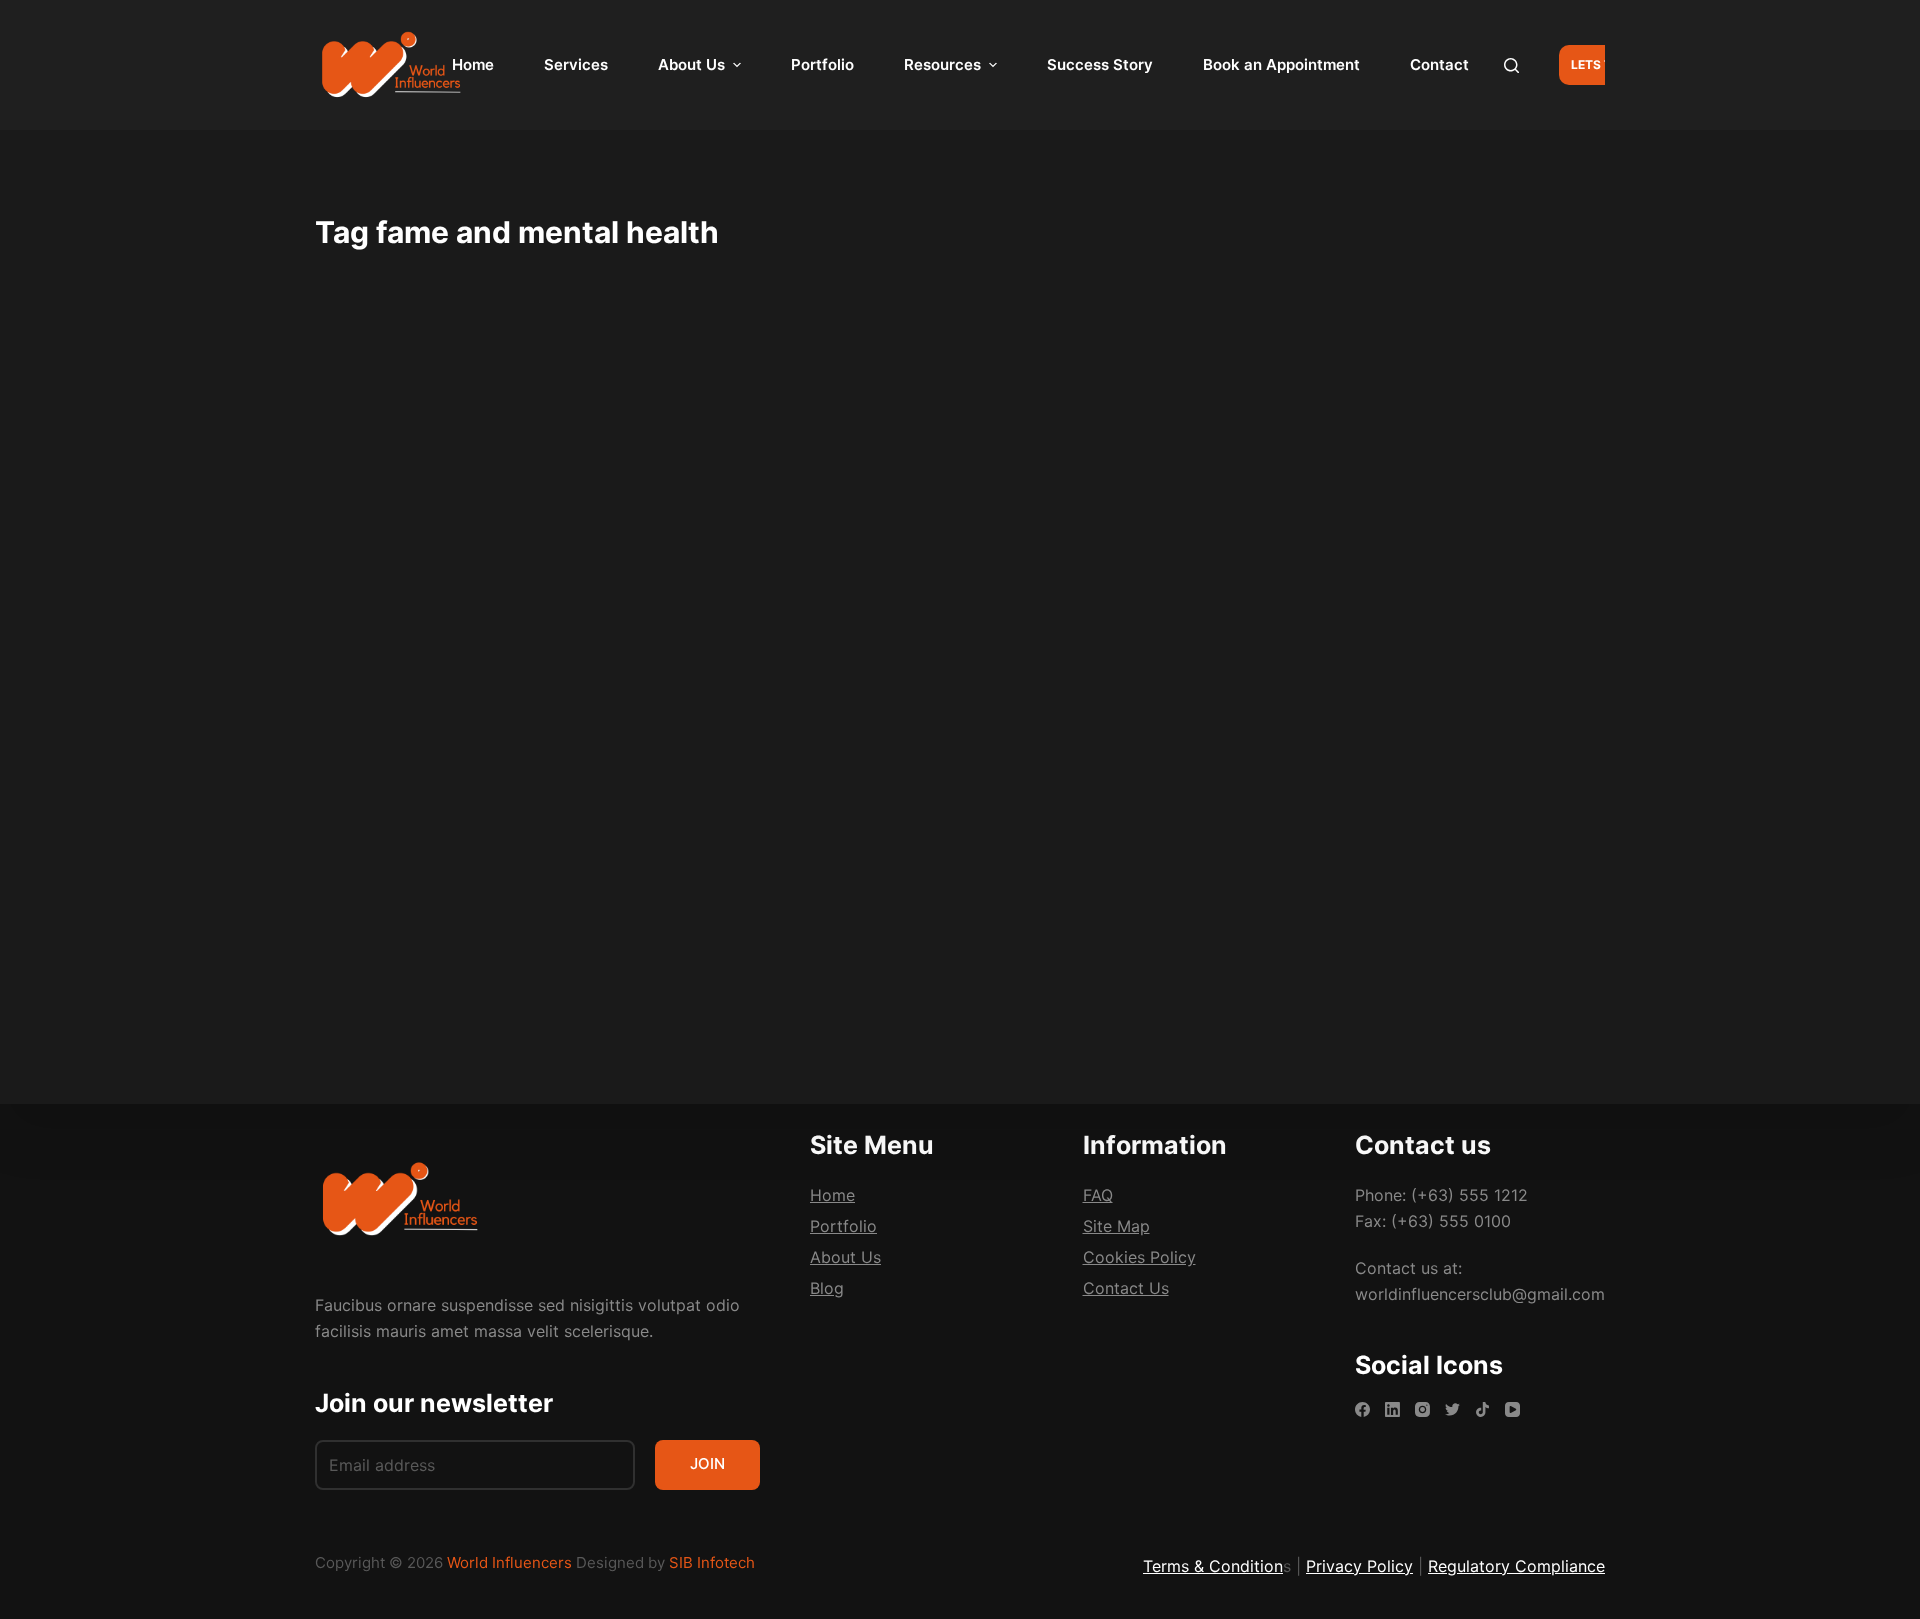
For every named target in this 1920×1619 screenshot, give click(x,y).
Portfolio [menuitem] (822, 64)
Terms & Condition (1213, 1566)
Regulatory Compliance (1516, 1566)
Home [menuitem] (473, 64)
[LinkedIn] (1392, 1409)
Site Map (1116, 1226)
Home (832, 1195)
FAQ (1098, 1195)
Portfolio (843, 1226)
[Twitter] (1452, 1409)
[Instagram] (1422, 1409)
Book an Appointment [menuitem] (1281, 64)
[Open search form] (1511, 65)
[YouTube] (1512, 1409)
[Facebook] (1362, 1409)
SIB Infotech (712, 1562)
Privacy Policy (1359, 1566)
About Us (845, 1257)
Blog (361, 434)
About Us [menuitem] (691, 64)
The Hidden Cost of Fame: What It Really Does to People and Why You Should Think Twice (517, 499)
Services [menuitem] (576, 64)
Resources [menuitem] (942, 64)
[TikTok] (1482, 1409)
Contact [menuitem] (1439, 64)
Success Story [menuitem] (1100, 64)
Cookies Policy (1139, 1257)
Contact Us (1126, 1288)
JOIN (707, 1463)
